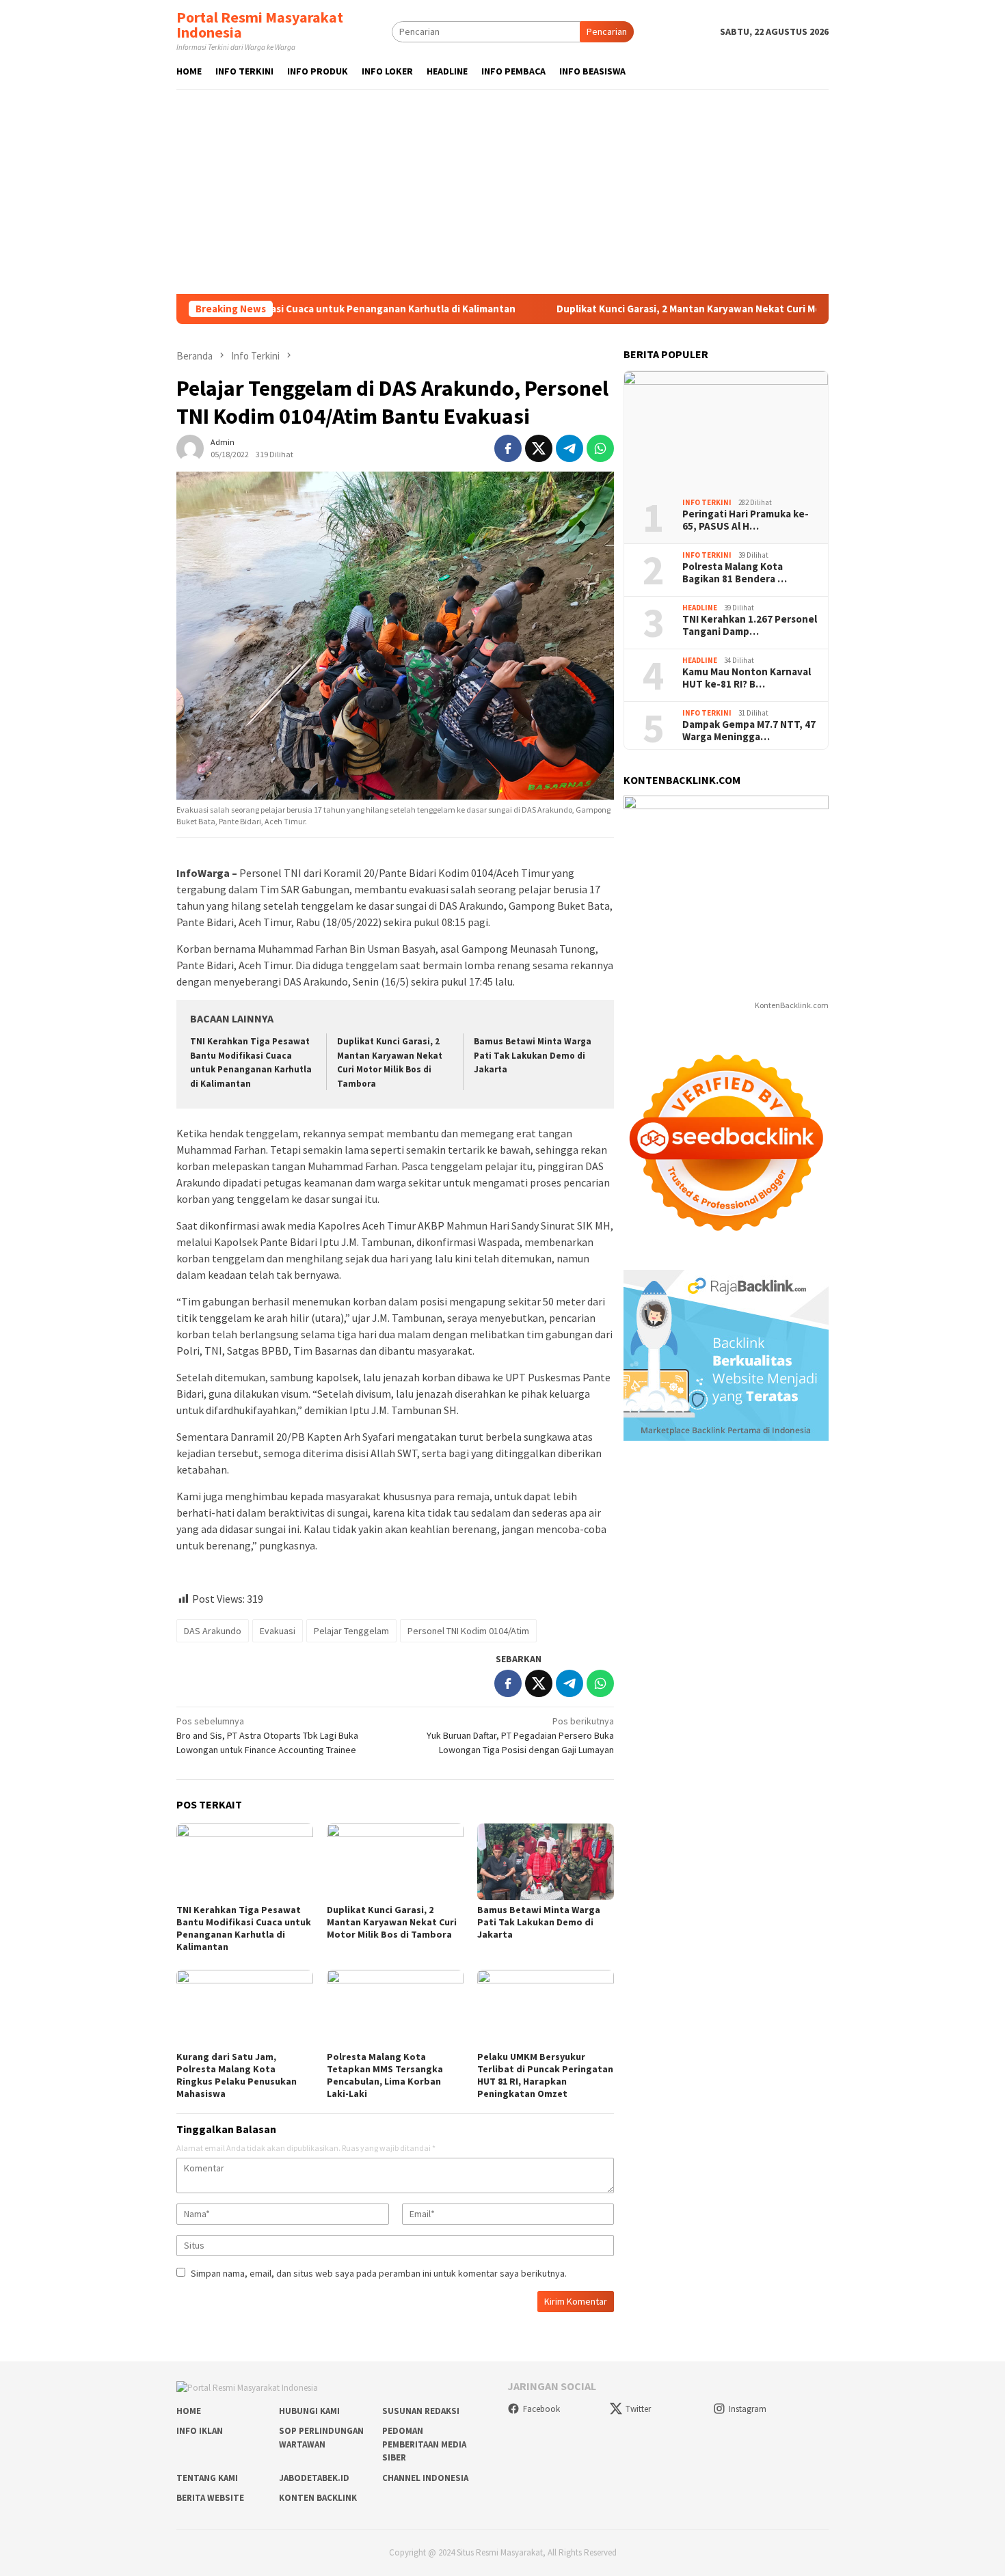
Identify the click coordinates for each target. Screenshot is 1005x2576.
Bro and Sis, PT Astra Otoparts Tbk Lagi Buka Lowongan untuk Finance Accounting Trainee (267, 1735)
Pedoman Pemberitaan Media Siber (424, 2444)
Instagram (748, 2409)
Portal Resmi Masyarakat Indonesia (260, 25)
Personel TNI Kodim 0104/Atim (468, 1631)
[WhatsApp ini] (600, 448)
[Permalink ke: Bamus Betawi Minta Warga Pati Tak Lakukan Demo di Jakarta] (546, 1862)
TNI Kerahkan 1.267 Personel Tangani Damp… (750, 625)
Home (189, 2411)
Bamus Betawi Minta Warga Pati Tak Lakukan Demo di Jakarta (533, 1056)
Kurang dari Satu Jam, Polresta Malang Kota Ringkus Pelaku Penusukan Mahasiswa (237, 2075)
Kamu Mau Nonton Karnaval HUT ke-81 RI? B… (747, 678)
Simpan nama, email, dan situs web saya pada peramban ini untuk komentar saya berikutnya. (379, 2273)
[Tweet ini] (539, 448)
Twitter (638, 2409)
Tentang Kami (207, 2478)
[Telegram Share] (569, 448)
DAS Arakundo (213, 1631)
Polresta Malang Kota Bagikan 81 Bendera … (735, 573)
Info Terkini (707, 502)
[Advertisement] (502, 191)
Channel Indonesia (425, 2478)
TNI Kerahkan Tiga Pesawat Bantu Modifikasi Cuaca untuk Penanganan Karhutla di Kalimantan (244, 1928)
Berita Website (210, 2498)
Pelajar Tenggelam (351, 1631)
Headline (700, 607)
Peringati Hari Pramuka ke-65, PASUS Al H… (746, 520)
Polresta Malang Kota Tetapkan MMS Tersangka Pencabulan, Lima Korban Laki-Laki (385, 2075)
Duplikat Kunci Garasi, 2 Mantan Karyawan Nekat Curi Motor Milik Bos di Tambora (666, 309)
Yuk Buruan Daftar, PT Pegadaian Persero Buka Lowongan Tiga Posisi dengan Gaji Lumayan (520, 1735)
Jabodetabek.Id (314, 2478)
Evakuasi (278, 1631)
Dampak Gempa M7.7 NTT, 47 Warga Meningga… (749, 731)
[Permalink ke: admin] (190, 447)
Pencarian (607, 31)
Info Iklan (200, 2431)
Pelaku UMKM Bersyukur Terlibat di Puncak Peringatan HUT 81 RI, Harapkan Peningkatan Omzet (545, 2075)
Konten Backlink (318, 2498)
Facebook (541, 2409)
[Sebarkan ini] (508, 448)
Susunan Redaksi (421, 2411)
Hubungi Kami (309, 2411)
